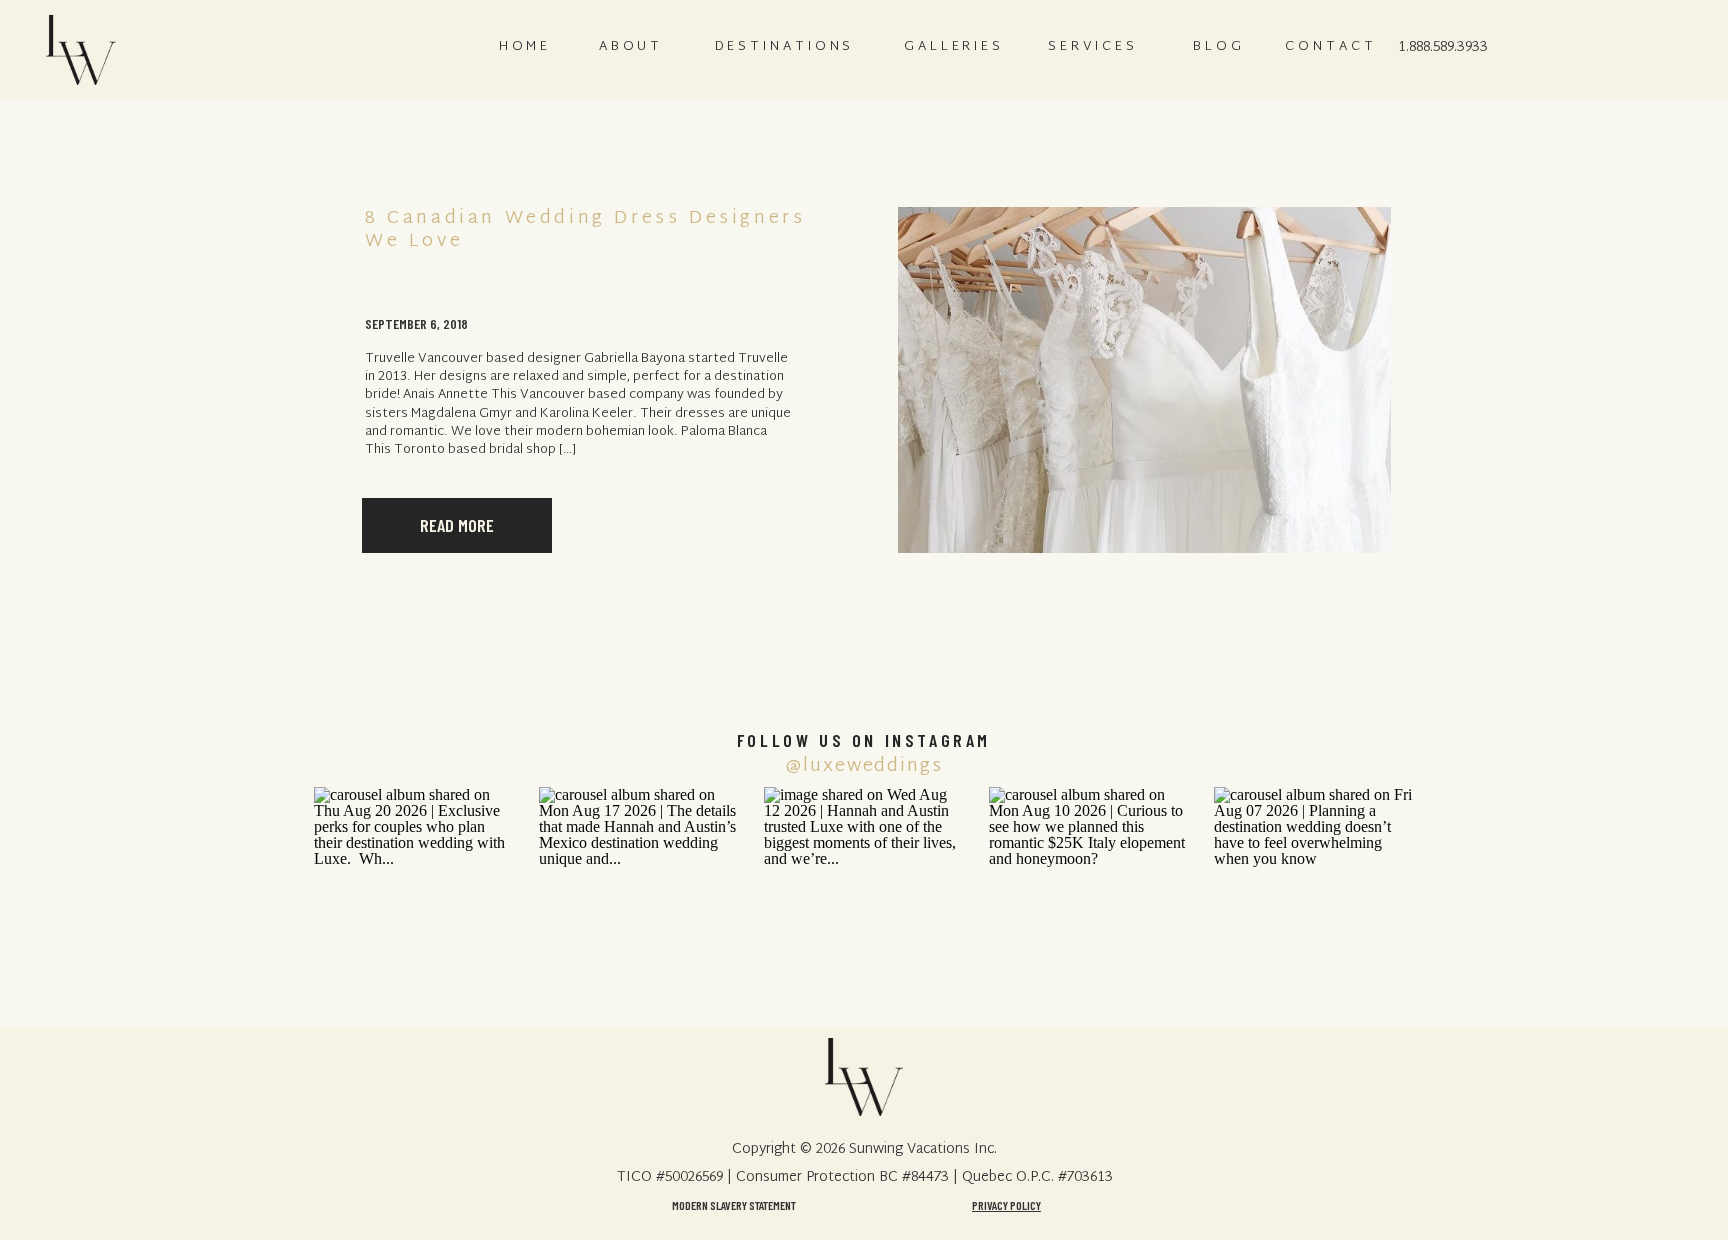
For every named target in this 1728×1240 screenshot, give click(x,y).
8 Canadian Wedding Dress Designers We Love (585, 230)
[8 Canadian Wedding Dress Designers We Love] (1144, 380)
